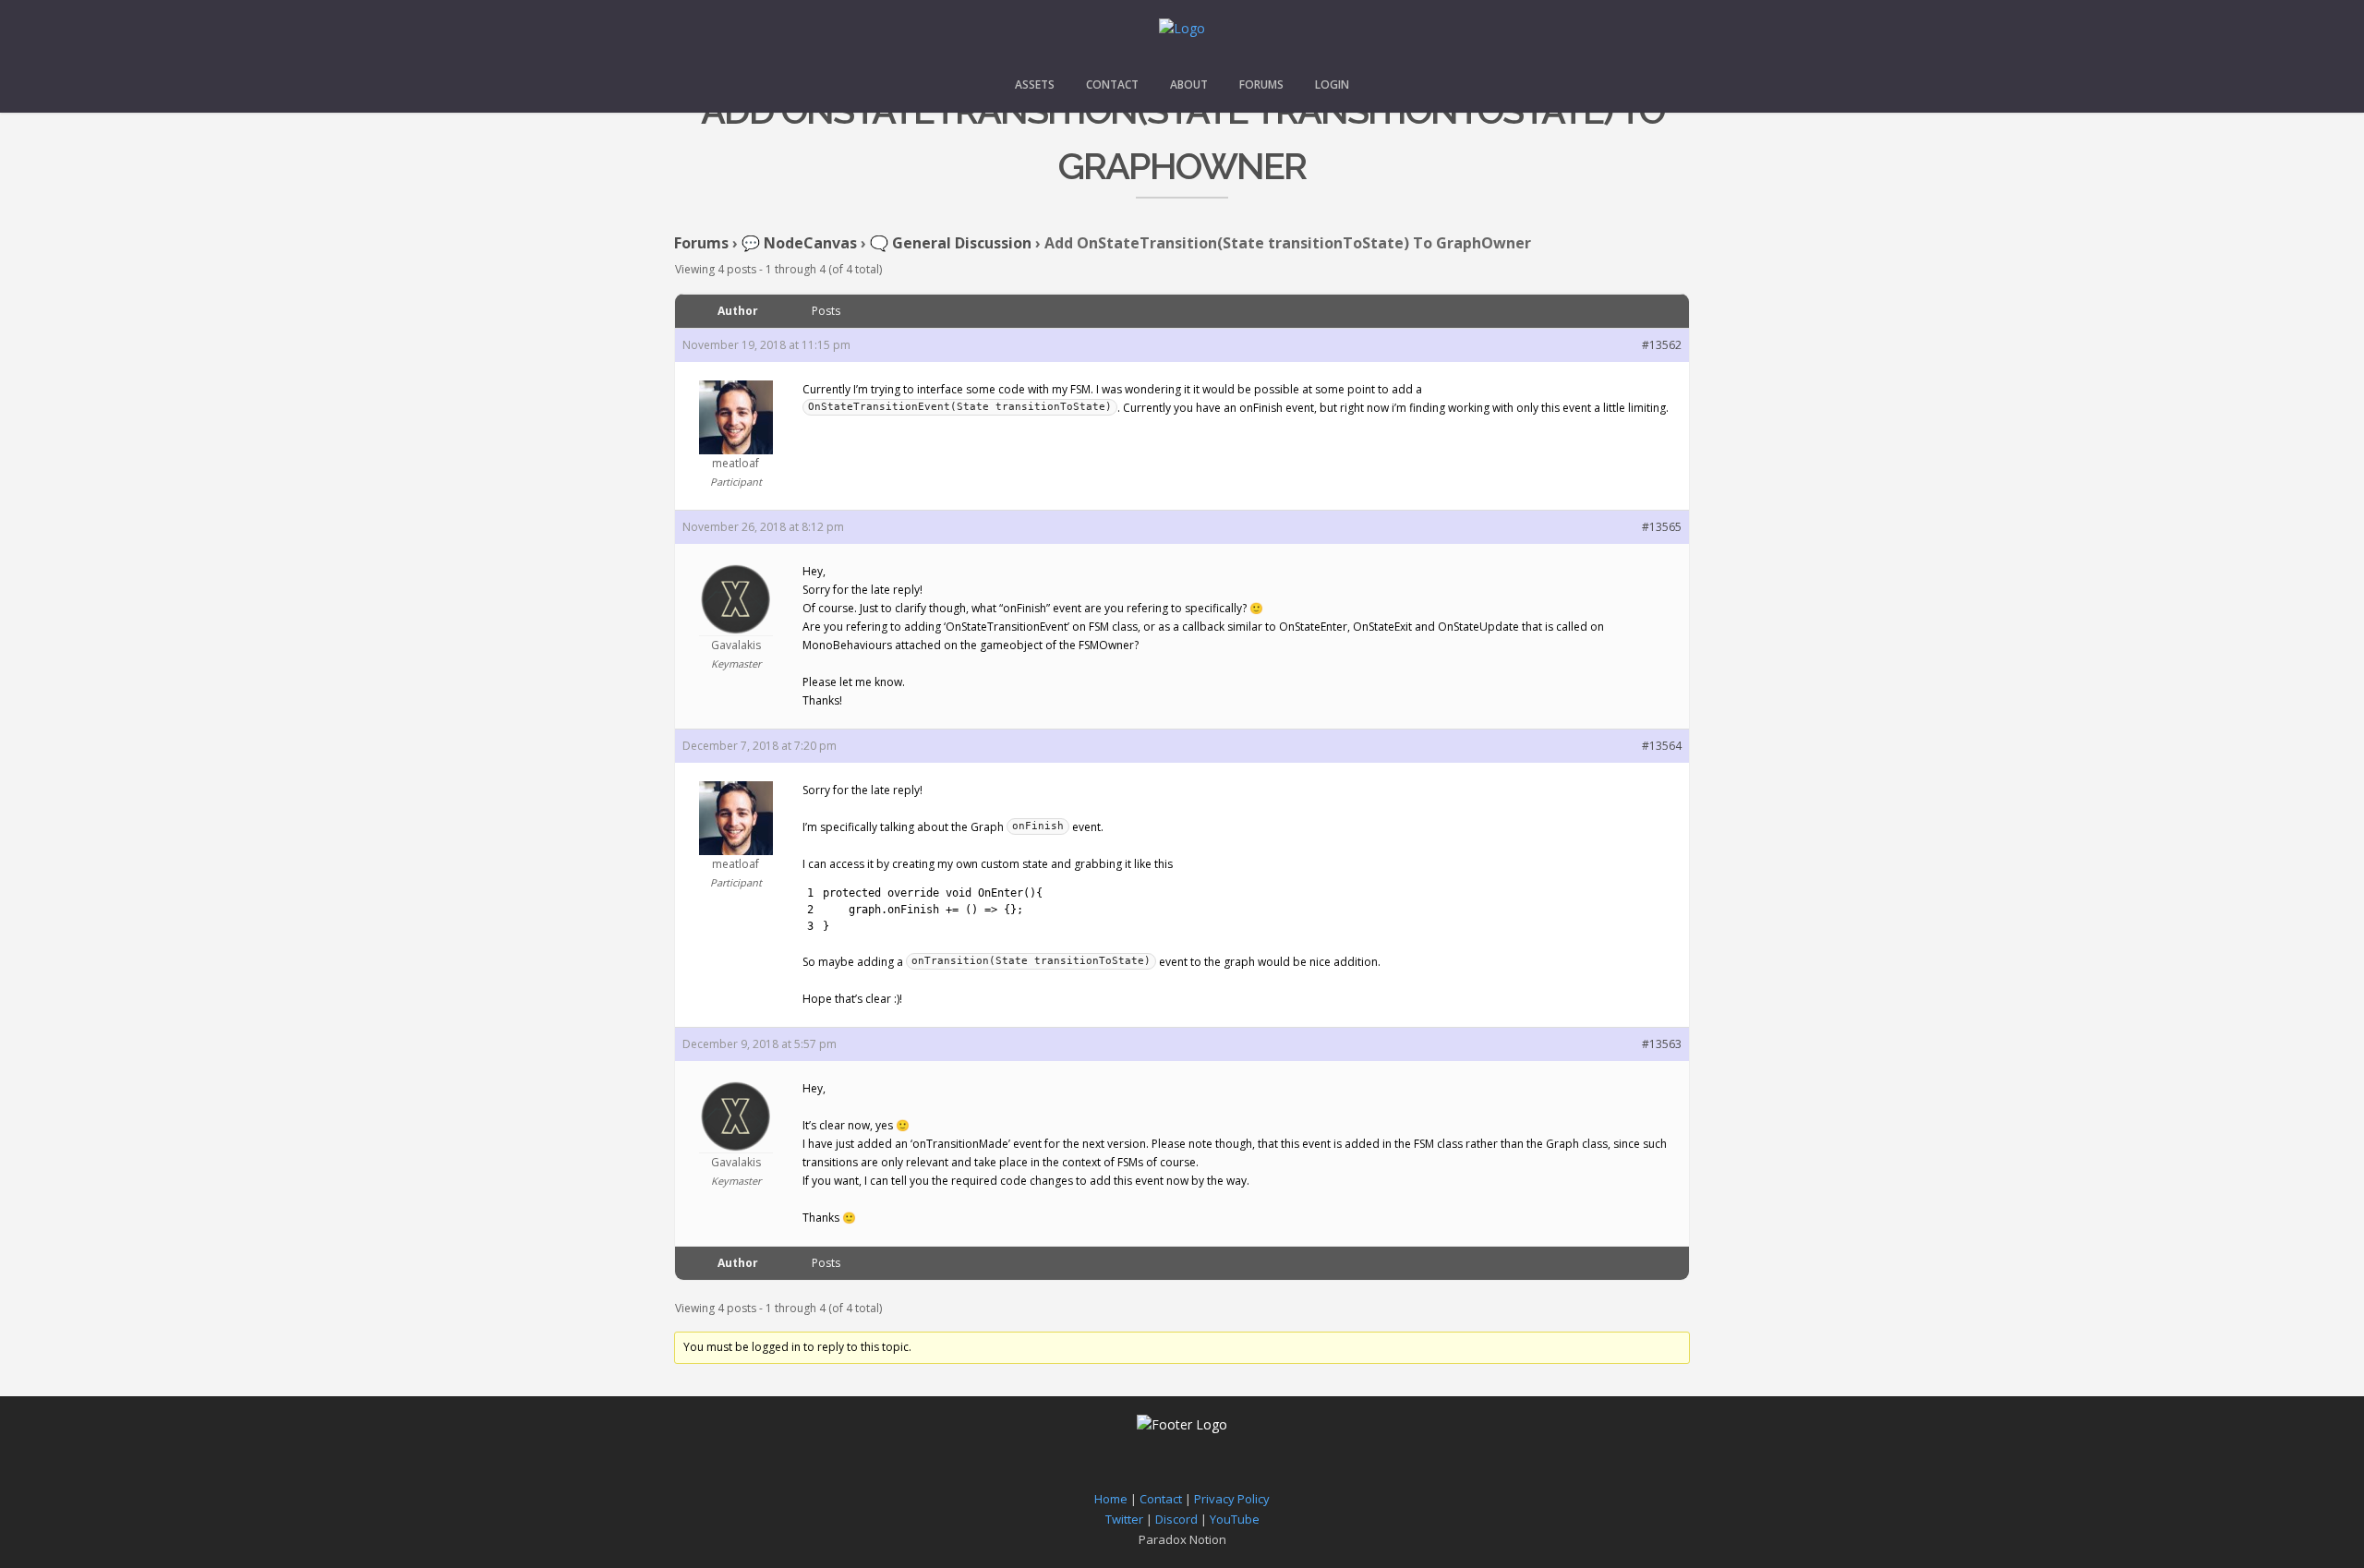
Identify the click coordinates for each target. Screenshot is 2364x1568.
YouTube (1235, 1519)
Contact (1112, 84)
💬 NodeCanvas (799, 243)
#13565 (1662, 527)
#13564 (1662, 746)
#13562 (1662, 345)
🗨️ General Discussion (951, 243)
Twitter (1124, 1519)
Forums (1261, 84)
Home (1111, 1499)
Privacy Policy (1232, 1499)
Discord (1176, 1519)
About (1189, 84)
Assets (1035, 84)
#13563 (1662, 1044)
